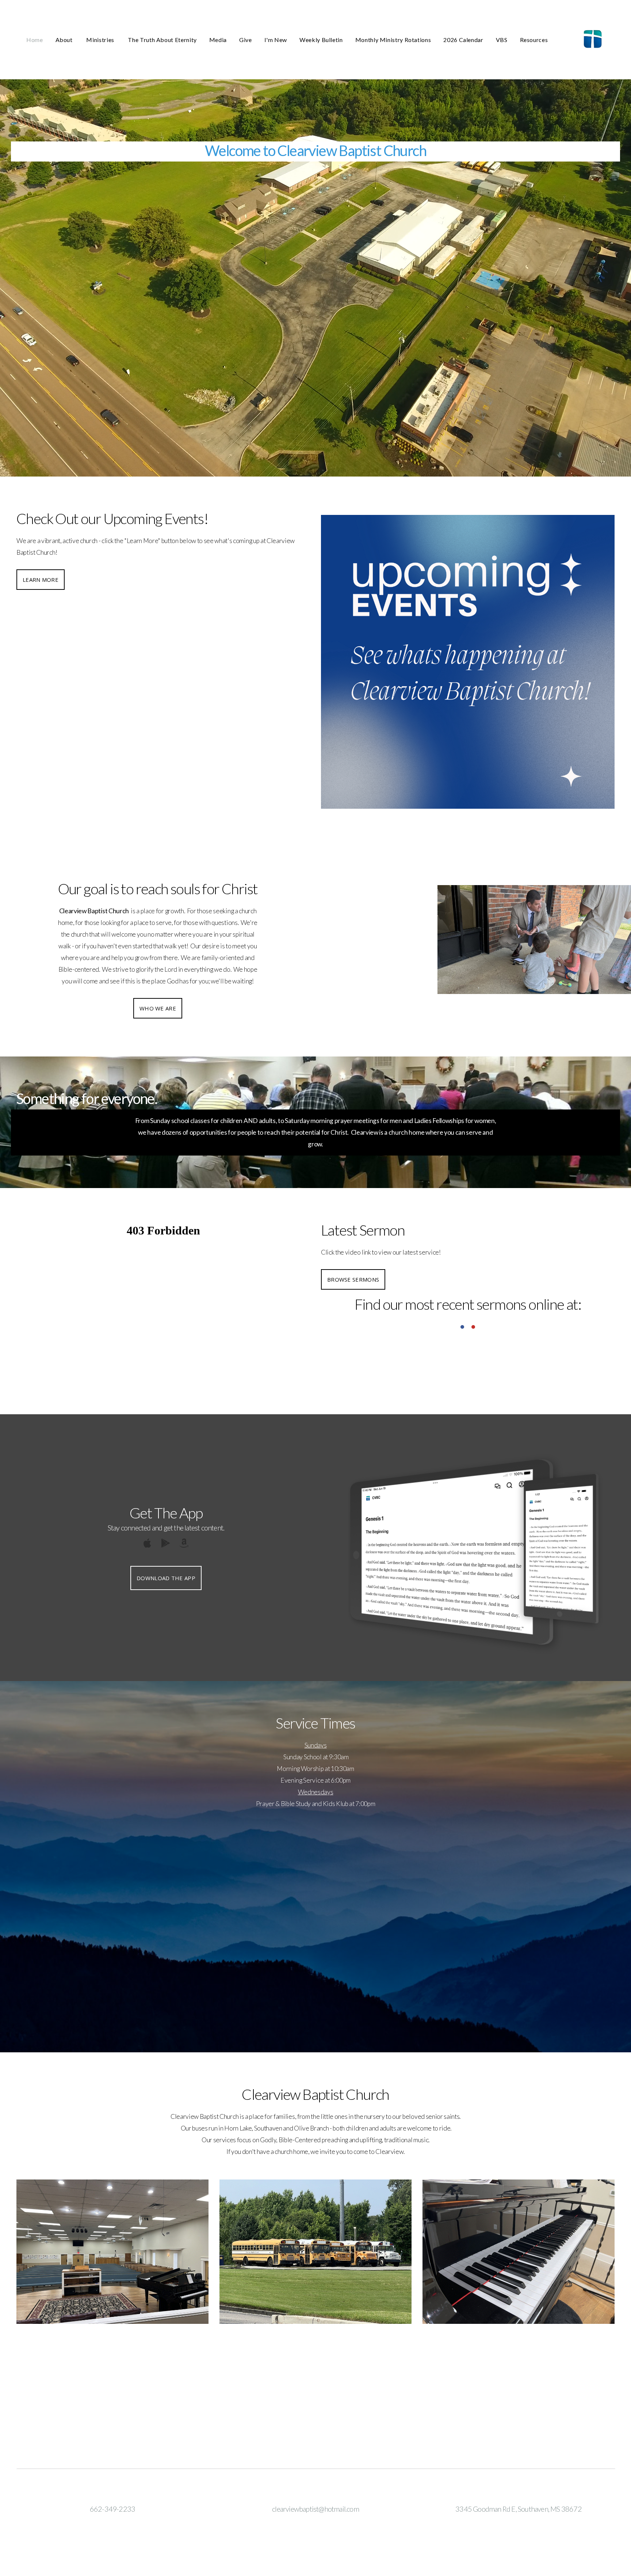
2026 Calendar (463, 40)
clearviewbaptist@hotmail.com (315, 2509)
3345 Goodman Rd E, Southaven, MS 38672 (519, 2509)
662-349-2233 (112, 2509)
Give (246, 40)
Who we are (158, 1008)
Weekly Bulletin (321, 40)
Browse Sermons (353, 1279)
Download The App (166, 1578)
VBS (502, 40)
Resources (534, 40)
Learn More (41, 580)
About (65, 40)
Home (35, 40)
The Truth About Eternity (162, 40)
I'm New (276, 40)
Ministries (101, 40)
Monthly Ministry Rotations (393, 40)
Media (218, 40)
